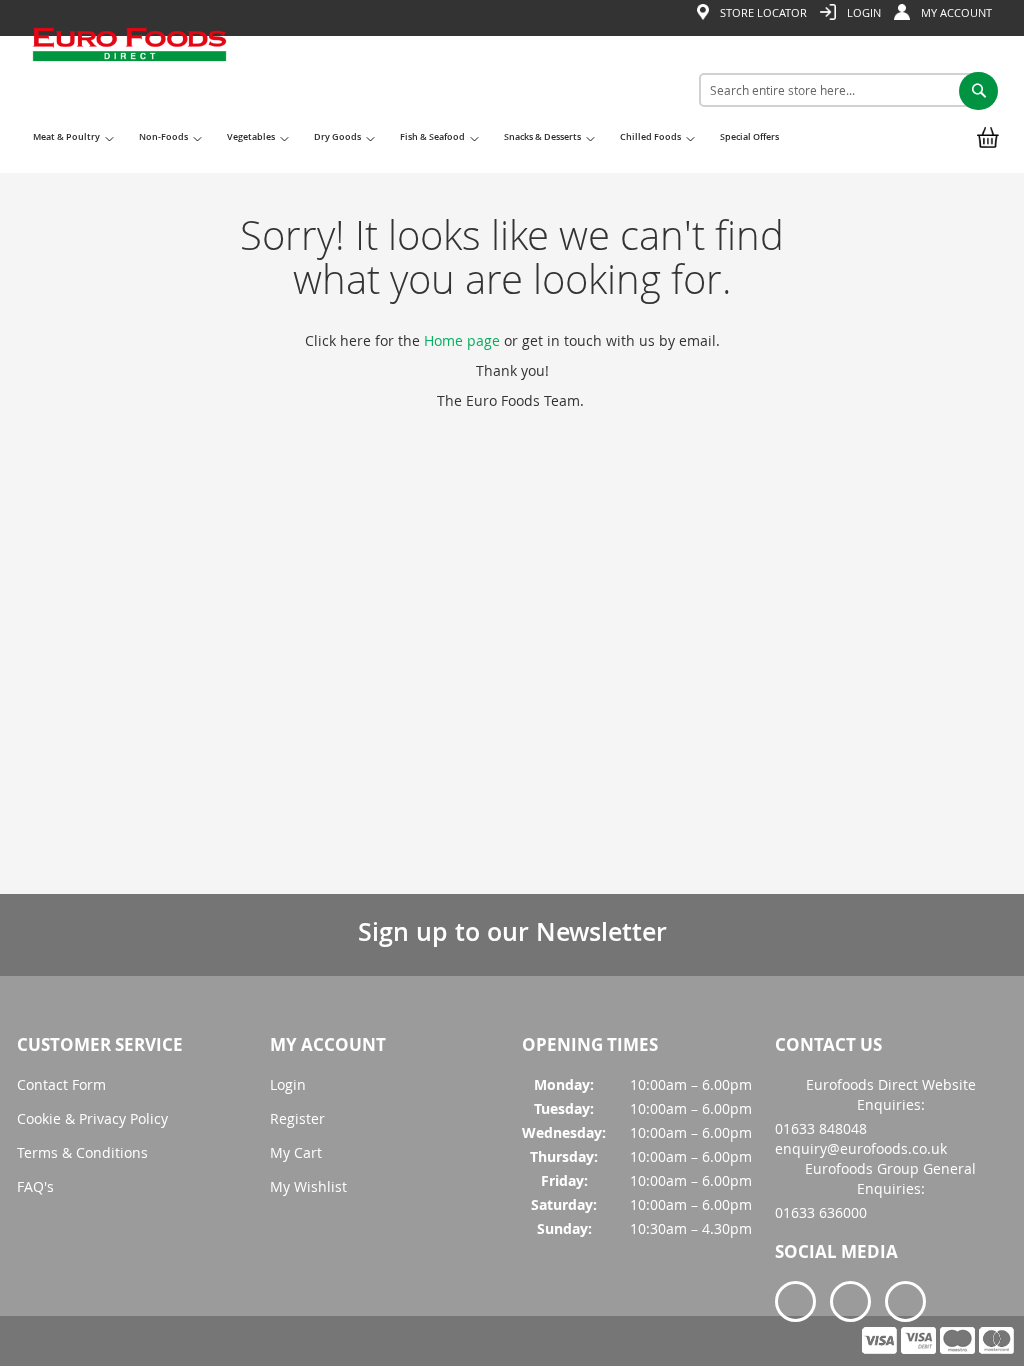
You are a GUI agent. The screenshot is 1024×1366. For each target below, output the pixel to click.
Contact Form (61, 1084)
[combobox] (841, 90)
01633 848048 (821, 1128)
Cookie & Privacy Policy (92, 1118)
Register (297, 1118)
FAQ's (35, 1186)
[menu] (410, 144)
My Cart (296, 1152)
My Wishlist (308, 1186)
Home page (462, 340)
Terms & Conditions (82, 1152)
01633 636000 (821, 1212)
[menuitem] (71, 143)
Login (288, 1084)
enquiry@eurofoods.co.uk (861, 1148)
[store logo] (129, 94)
